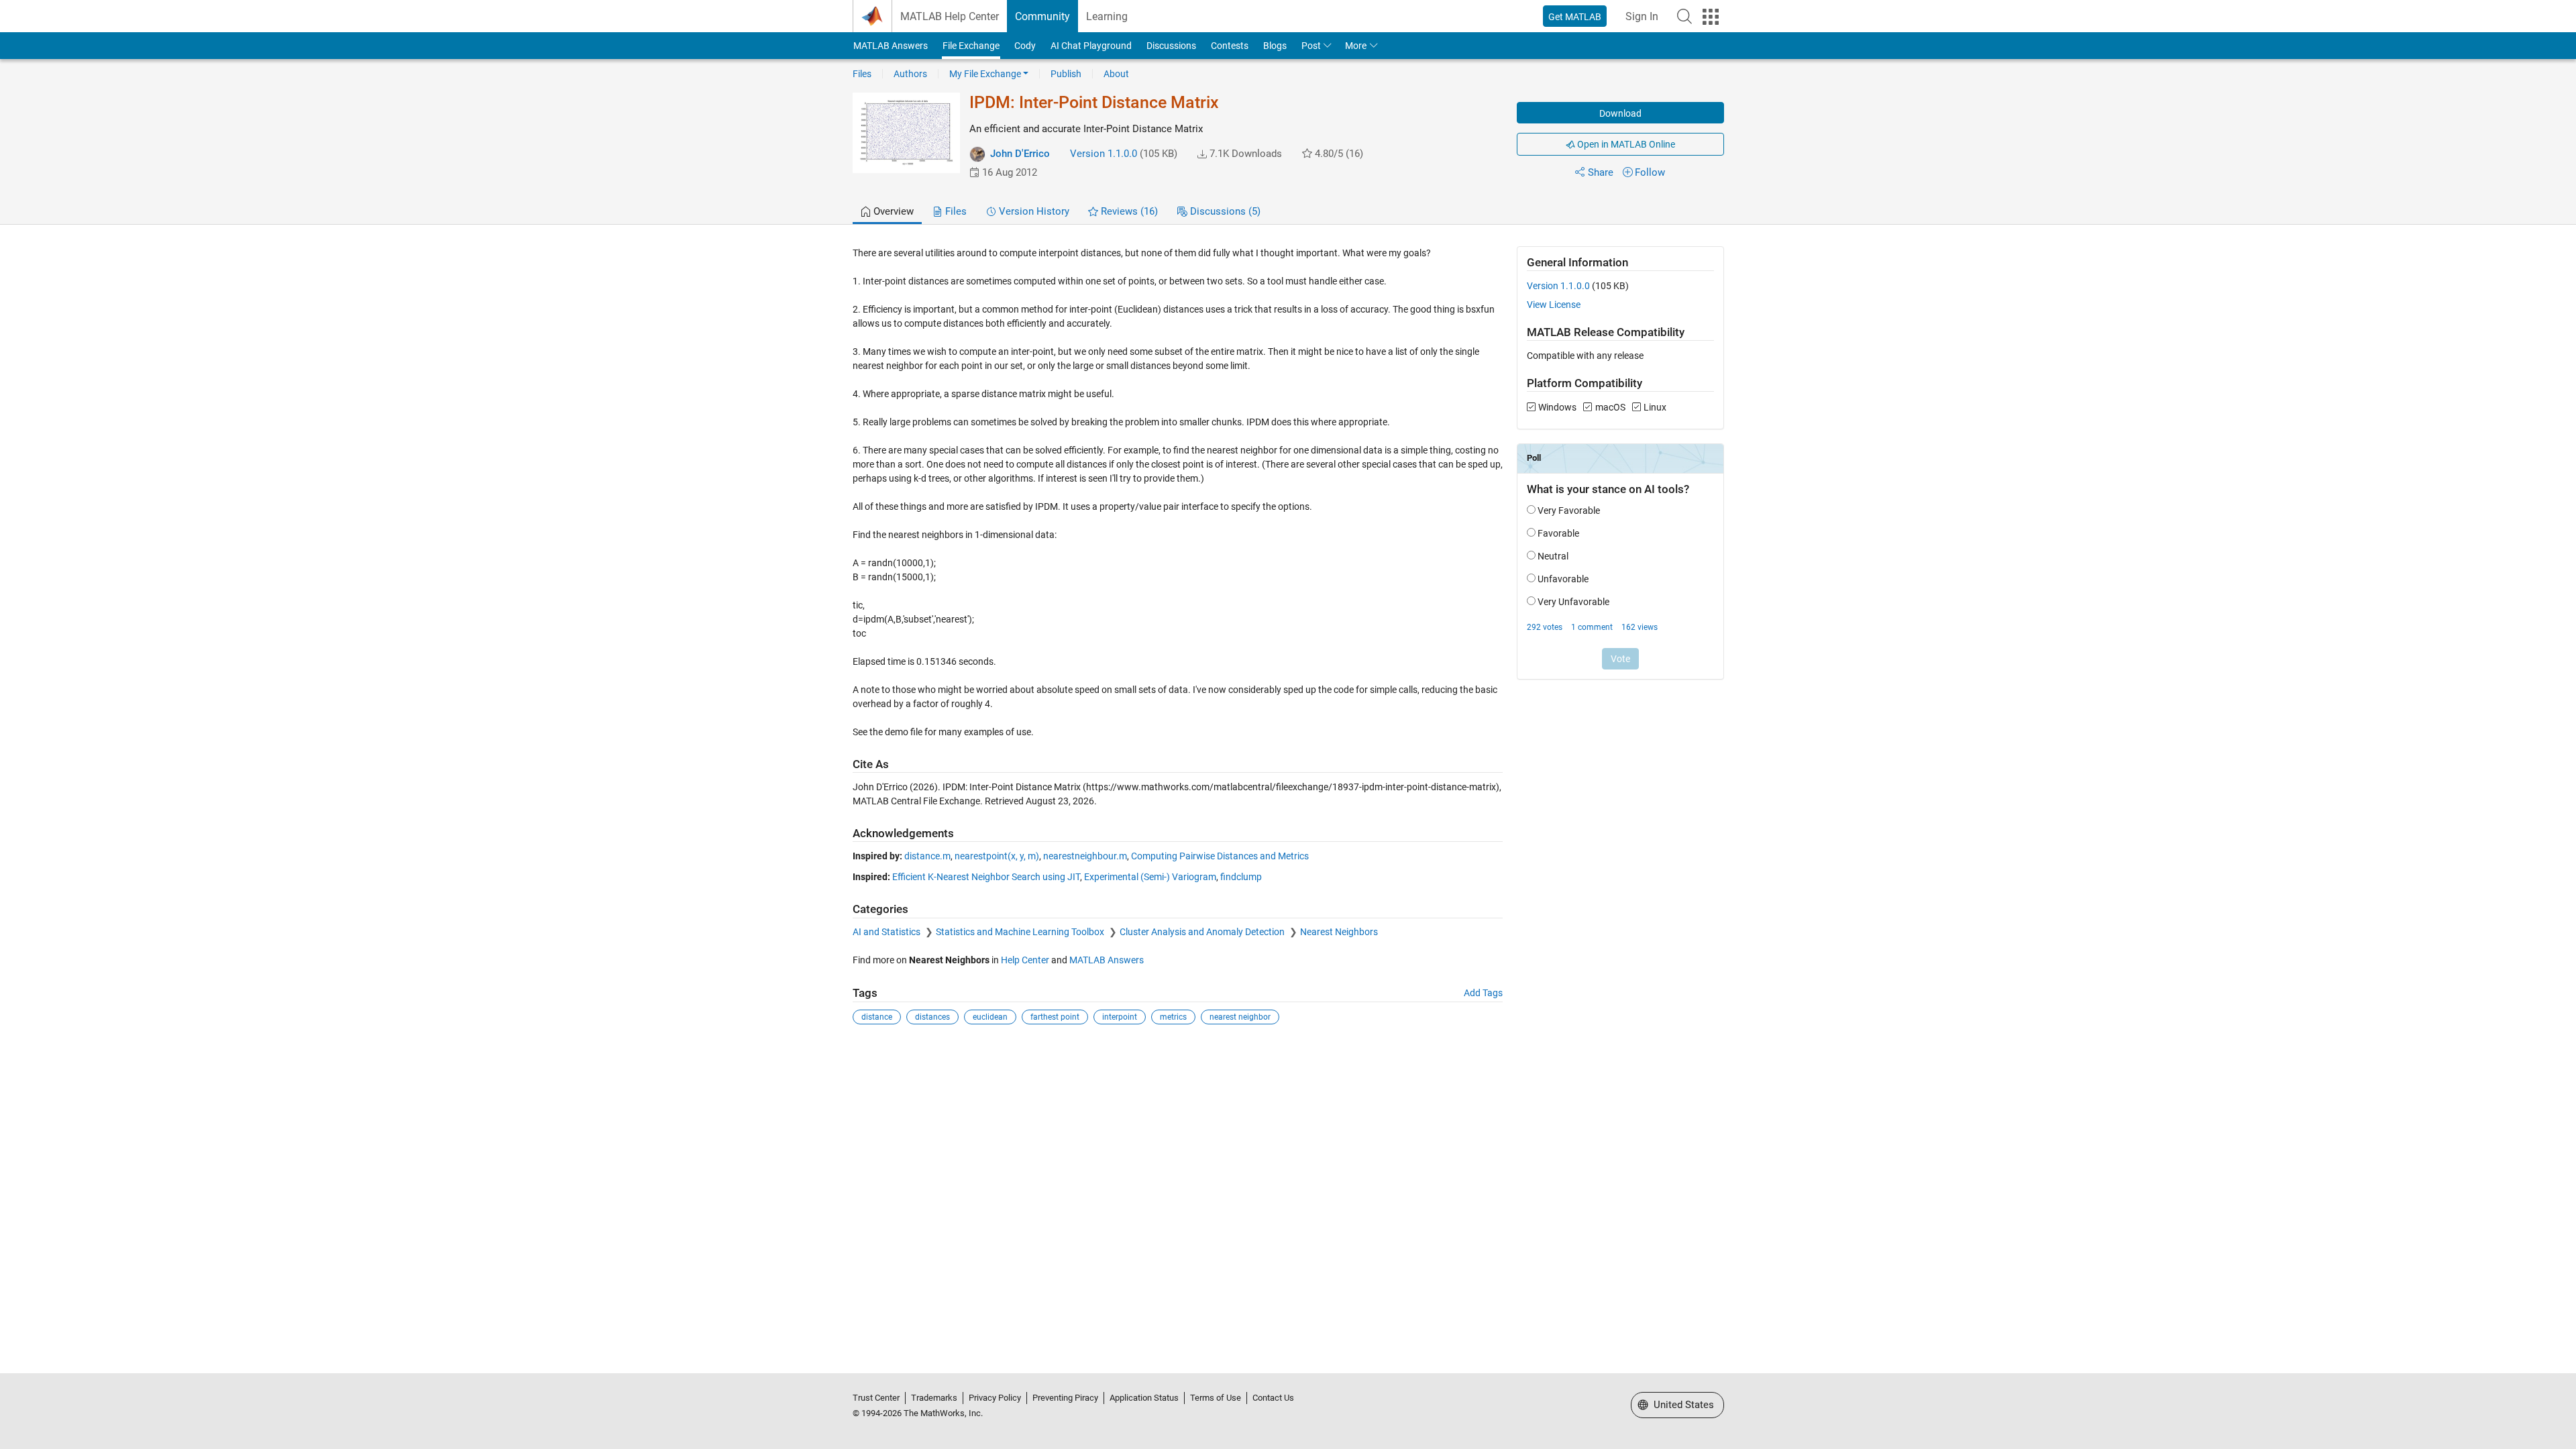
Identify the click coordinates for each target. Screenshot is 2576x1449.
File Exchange (971, 46)
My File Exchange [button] (985, 74)
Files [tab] (955, 211)
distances (932, 1017)
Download (1620, 113)
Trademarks (934, 1398)
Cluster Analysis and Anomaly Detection (1203, 932)
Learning (1107, 16)
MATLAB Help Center (950, 16)
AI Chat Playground (1091, 46)
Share (1601, 172)
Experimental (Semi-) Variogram (1150, 877)
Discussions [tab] (1224, 211)
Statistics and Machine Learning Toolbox (1021, 932)
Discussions (1171, 46)
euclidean (990, 1017)
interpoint (1120, 1017)
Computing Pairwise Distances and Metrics (1220, 856)
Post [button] (1311, 46)
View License (1554, 305)
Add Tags (1483, 993)
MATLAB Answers (891, 46)
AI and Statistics (888, 932)
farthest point (1055, 1017)
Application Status (1144, 1398)
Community (1042, 16)
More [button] (1356, 46)
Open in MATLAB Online (1625, 144)
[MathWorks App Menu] (1711, 17)
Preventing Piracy (1065, 1398)
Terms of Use (1216, 1398)
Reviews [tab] (1128, 211)
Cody (1025, 46)
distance (877, 1017)
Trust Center (876, 1398)
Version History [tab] (1033, 211)
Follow (1650, 172)
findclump (1241, 877)
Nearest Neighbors (1339, 932)
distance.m (927, 856)
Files (862, 74)
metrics (1173, 1017)
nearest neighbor (1240, 1017)
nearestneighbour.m (1085, 856)
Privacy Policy (995, 1398)
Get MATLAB (1575, 17)
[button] (1684, 16)
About (1116, 74)
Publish (1066, 74)
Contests (1230, 46)
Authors (910, 74)
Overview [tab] (892, 211)
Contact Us (1273, 1398)
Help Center (1025, 960)
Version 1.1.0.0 (1104, 154)
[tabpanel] (1288, 645)
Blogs (1275, 46)
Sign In (1642, 16)
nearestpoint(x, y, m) (997, 856)
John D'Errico (1020, 154)
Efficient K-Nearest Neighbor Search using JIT (986, 877)
